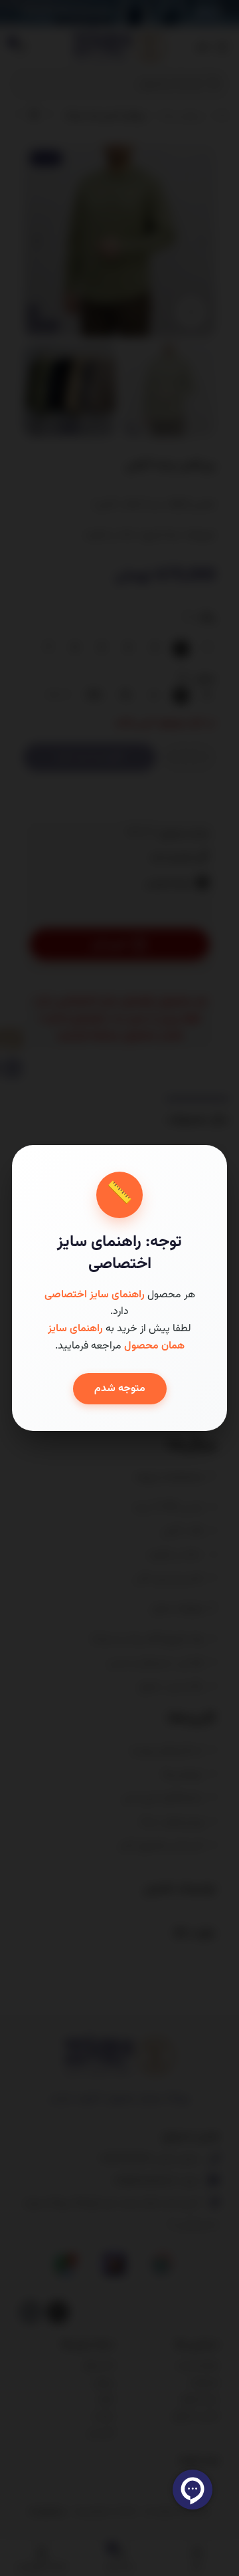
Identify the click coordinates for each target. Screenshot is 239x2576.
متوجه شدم (120, 1389)
